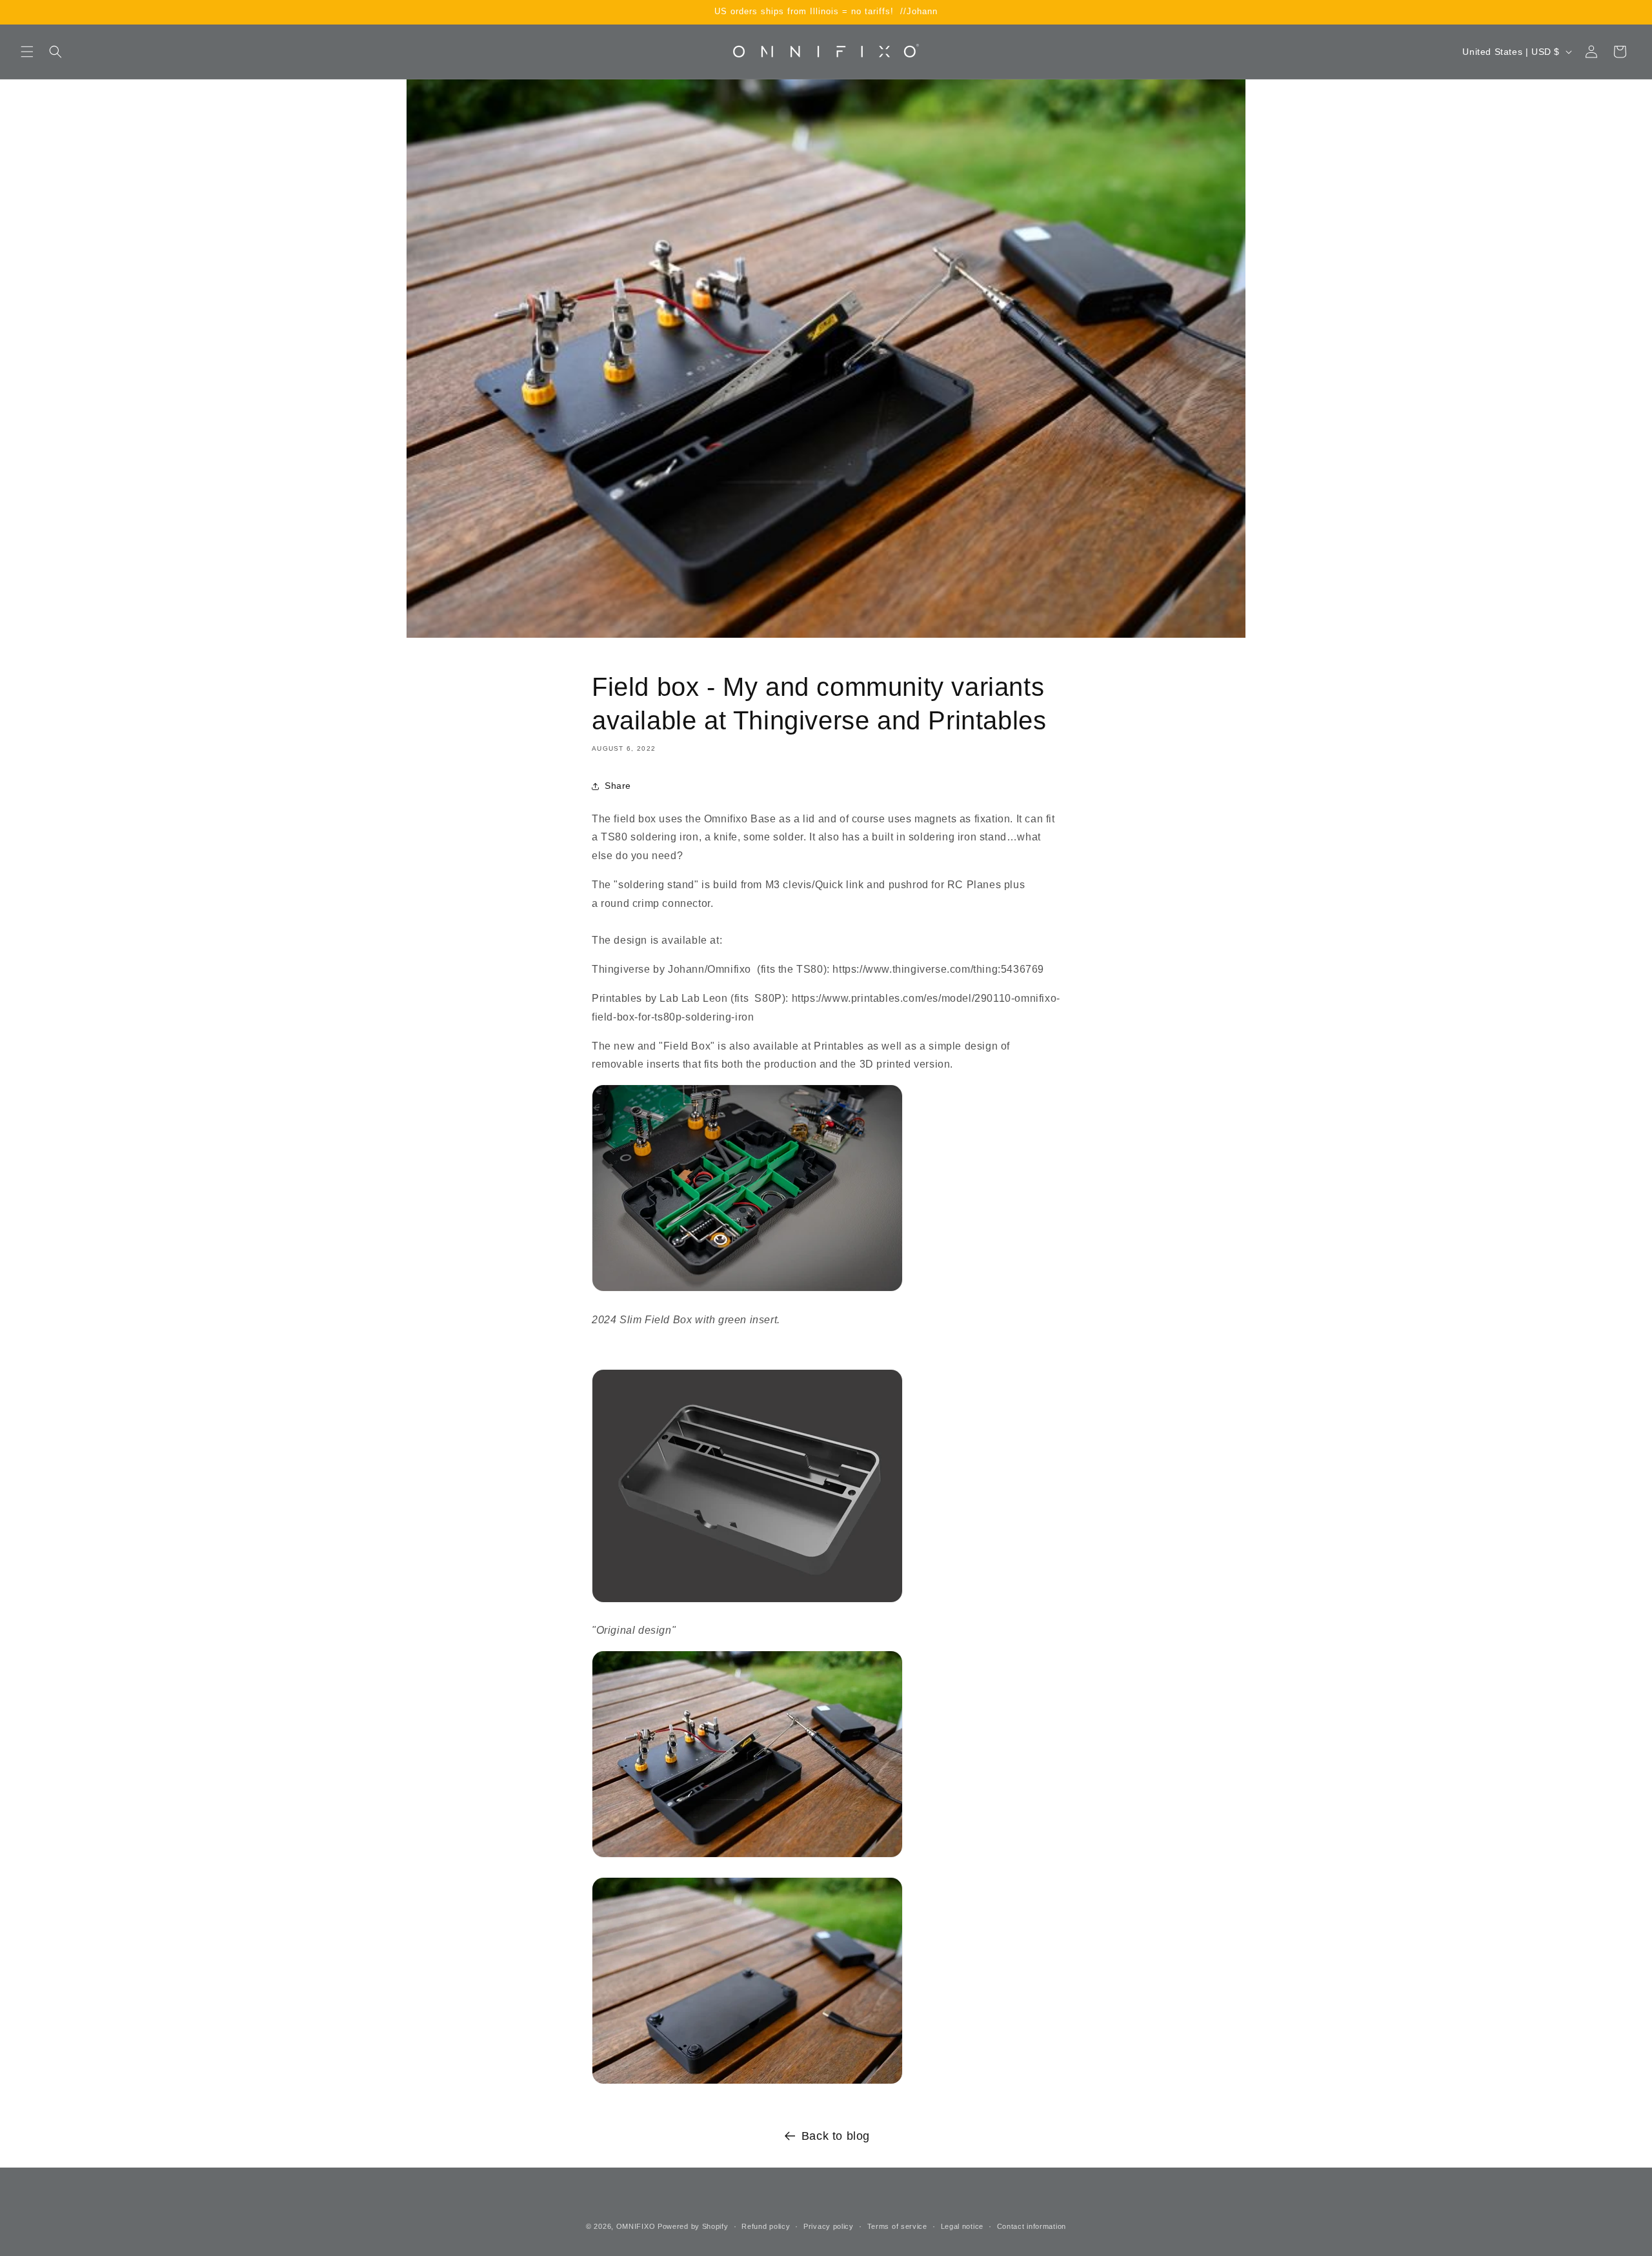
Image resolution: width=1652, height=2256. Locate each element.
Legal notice (962, 2226)
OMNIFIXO (636, 2226)
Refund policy (766, 2226)
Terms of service (897, 2226)
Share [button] (618, 786)
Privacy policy (829, 2226)
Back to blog (836, 2136)
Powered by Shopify (693, 2226)
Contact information (1032, 2226)
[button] (27, 52)
